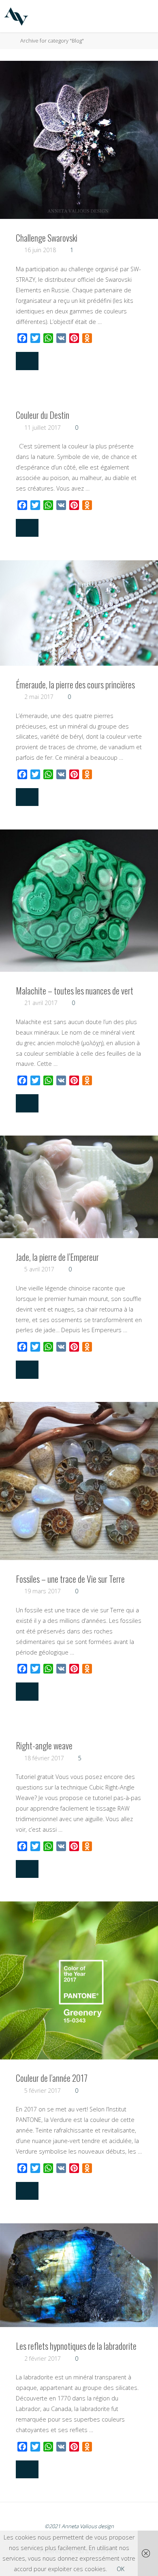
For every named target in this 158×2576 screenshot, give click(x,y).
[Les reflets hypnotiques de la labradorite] (79, 2275)
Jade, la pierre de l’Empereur (57, 1257)
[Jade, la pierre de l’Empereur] (79, 1187)
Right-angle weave (44, 1745)
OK (121, 2569)
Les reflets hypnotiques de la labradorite (76, 2346)
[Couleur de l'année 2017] (79, 1980)
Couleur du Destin (43, 415)
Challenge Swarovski (47, 238)
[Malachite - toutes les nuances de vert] (79, 901)
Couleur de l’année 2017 (52, 2078)
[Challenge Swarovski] (79, 140)
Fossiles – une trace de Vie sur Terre (70, 1579)
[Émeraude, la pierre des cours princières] (79, 613)
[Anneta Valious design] (16, 16)
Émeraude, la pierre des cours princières (75, 684)
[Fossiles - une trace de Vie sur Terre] (79, 1481)
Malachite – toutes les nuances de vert (75, 990)
